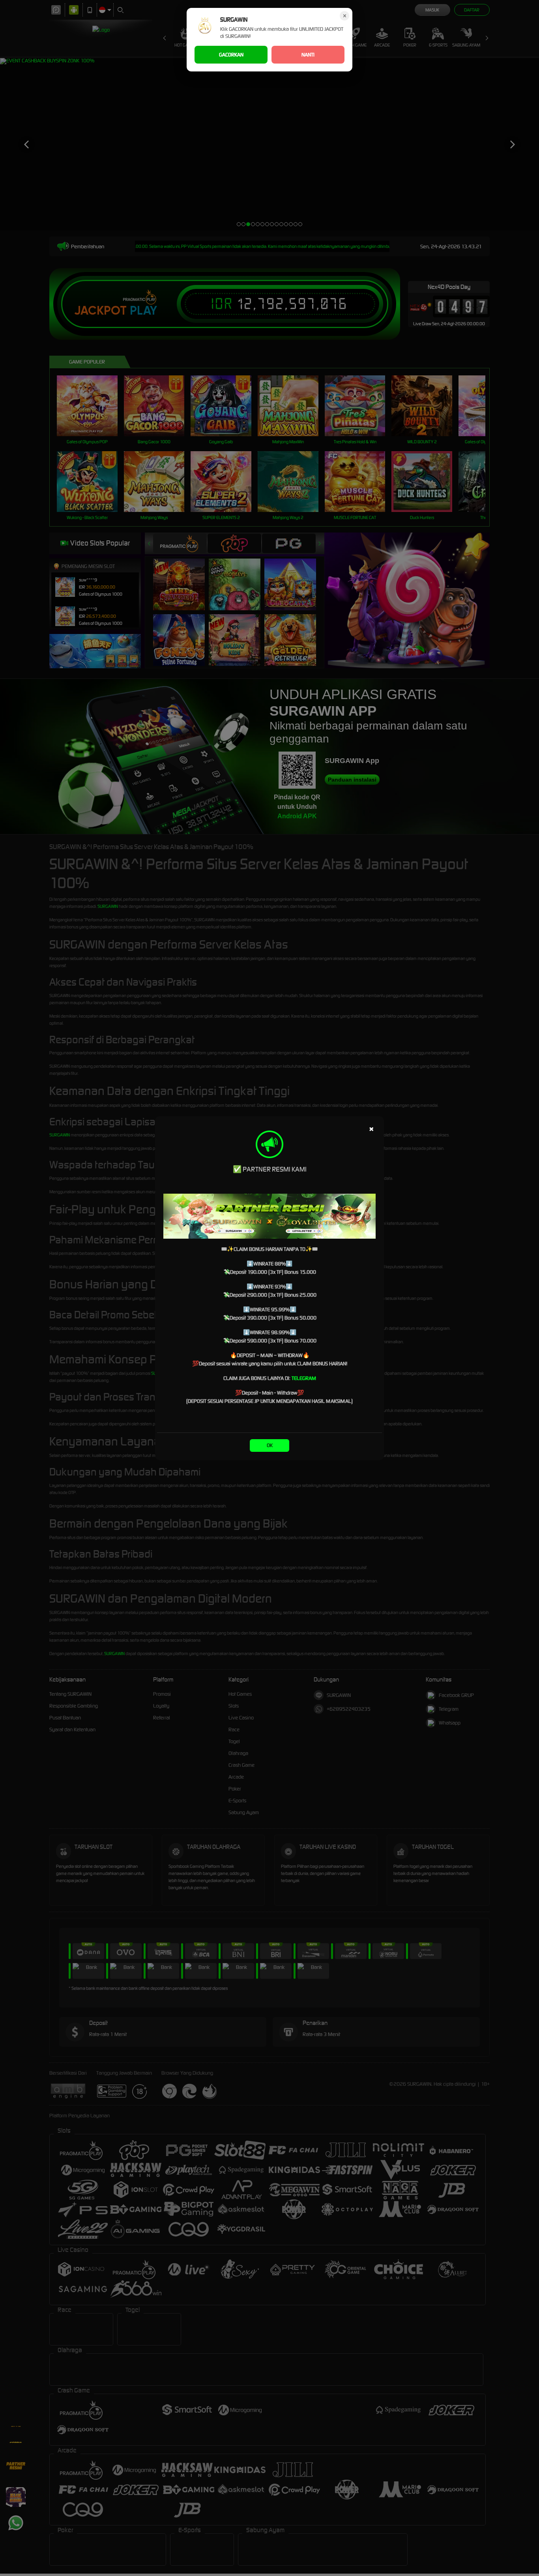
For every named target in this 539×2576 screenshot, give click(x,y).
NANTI (308, 55)
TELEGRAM (304, 1378)
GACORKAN (231, 55)
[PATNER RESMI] (269, 1216)
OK (270, 1445)
